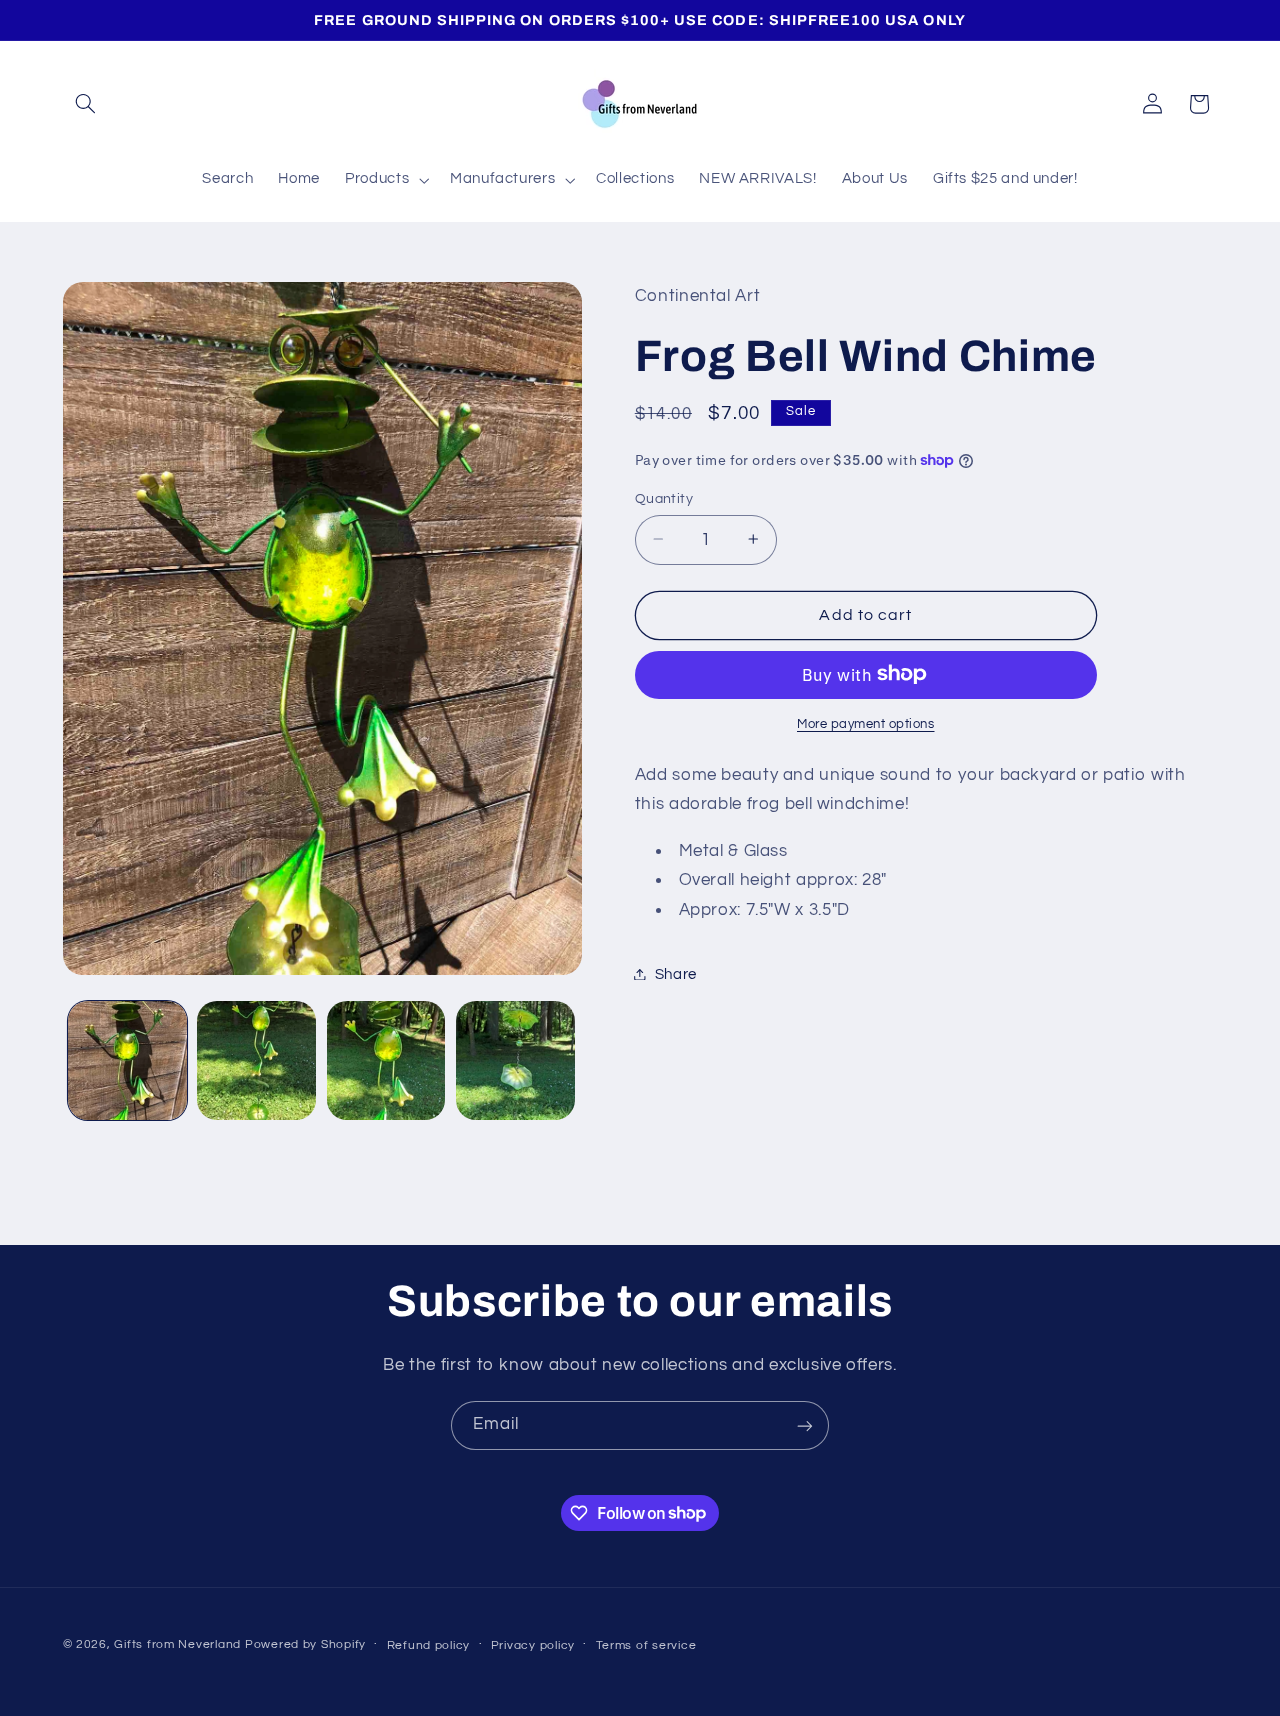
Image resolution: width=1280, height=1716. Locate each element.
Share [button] (676, 973)
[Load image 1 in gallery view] (127, 1060)
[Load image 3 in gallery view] (386, 1060)
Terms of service (646, 1645)
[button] (86, 104)
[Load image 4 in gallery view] (515, 1060)
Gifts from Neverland (177, 1645)
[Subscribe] (805, 1425)
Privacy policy (533, 1645)
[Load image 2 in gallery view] (256, 1060)
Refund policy (429, 1645)
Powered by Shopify (305, 1645)
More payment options (866, 723)
